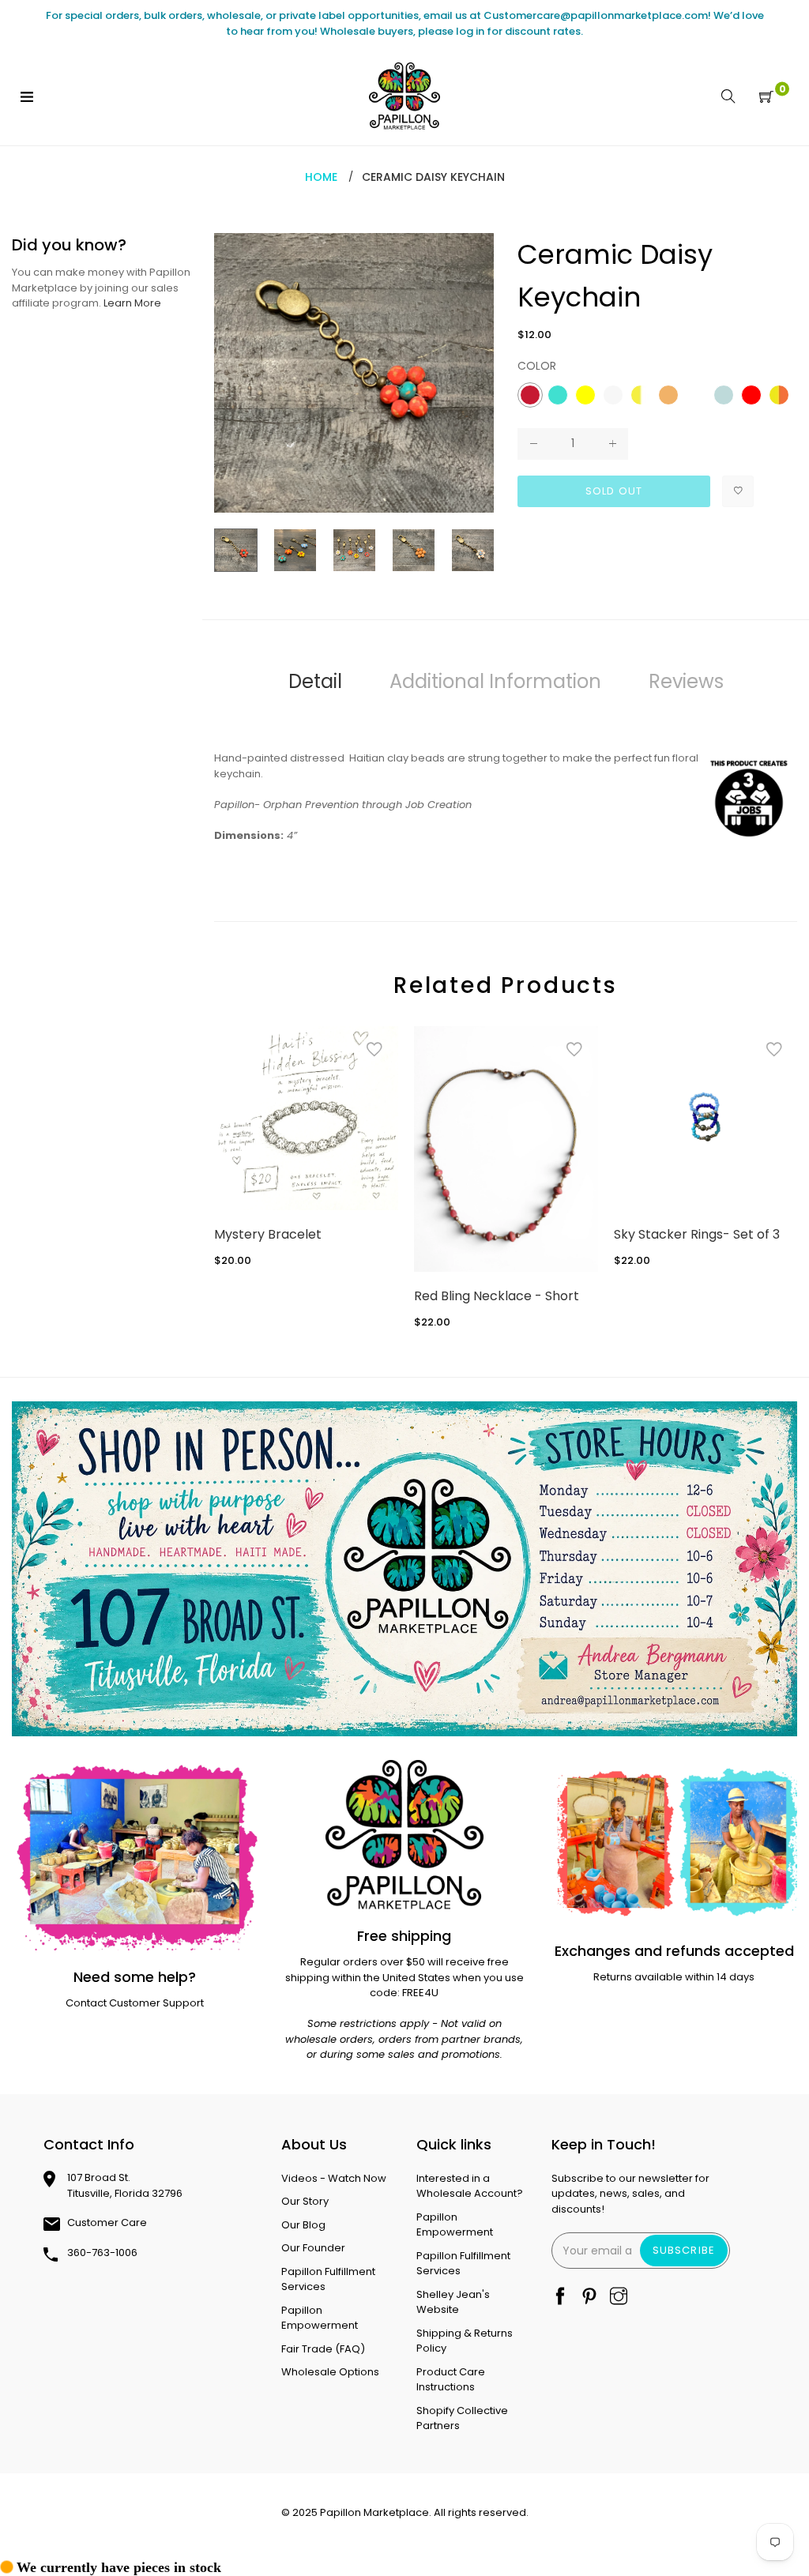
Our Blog (303, 2225)
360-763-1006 (102, 2253)
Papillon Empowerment (320, 2318)
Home (321, 177)
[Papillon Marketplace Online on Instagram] (619, 2298)
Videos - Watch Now (334, 2178)
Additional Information (495, 681)
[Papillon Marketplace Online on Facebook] (560, 2298)
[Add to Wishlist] (738, 491)
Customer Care (107, 2223)
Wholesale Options (330, 2372)
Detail (315, 681)
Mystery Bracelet (268, 1234)
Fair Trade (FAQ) (323, 2349)
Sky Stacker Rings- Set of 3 (697, 1234)
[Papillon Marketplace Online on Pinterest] (589, 2298)
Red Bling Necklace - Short (497, 1296)
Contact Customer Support (135, 2003)
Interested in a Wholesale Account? (470, 2186)
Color (537, 366)
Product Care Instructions (451, 2380)
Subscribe (683, 2250)
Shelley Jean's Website (453, 2302)
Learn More (132, 303)
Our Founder (313, 2248)
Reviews (686, 681)
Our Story (305, 2201)
